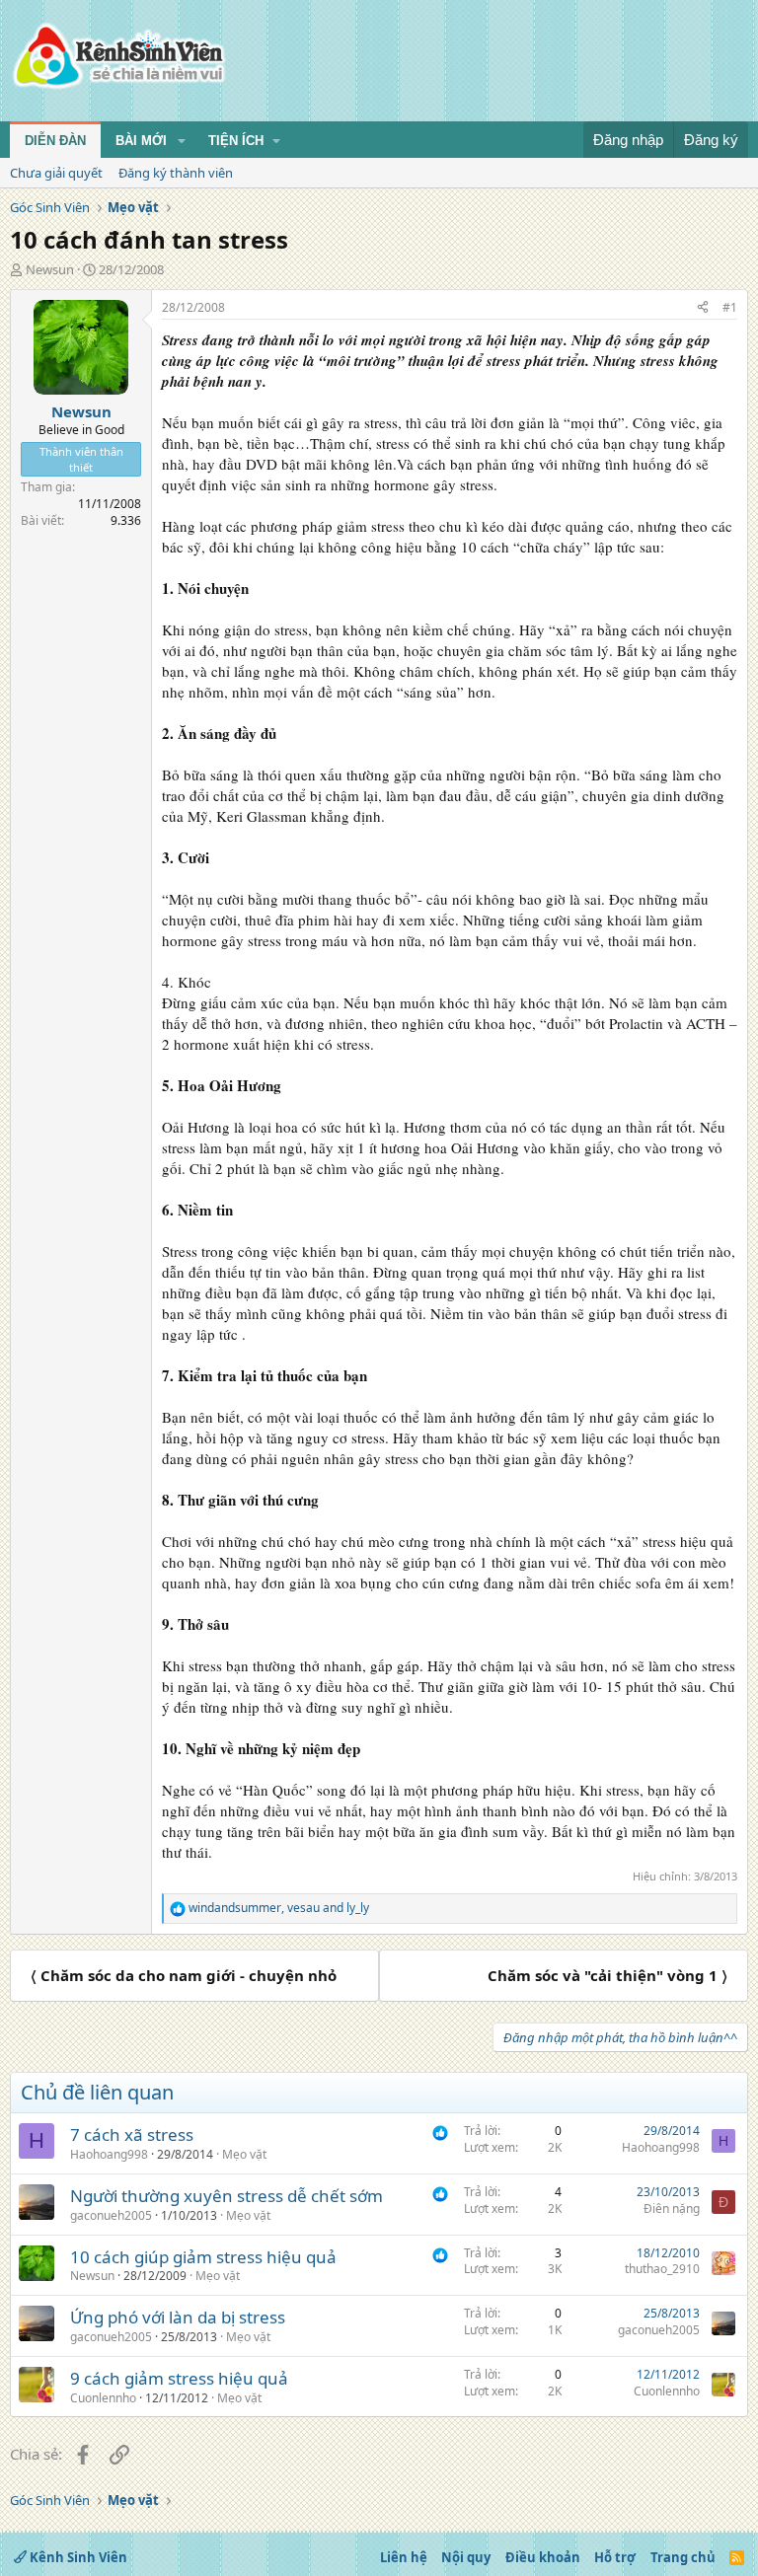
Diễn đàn (55, 141)
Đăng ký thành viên (176, 173)
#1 (730, 307)
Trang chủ (683, 2557)
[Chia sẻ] (703, 308)
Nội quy (466, 2557)
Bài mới (141, 141)
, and (279, 1908)
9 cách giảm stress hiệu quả (179, 2378)
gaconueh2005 (111, 2215)
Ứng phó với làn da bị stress (178, 2317)
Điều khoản (543, 2557)
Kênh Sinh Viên (77, 2557)
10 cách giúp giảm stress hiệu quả (203, 2257)
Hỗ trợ (615, 2557)
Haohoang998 (109, 2154)
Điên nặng (672, 2208)
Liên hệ (404, 2557)
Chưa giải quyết (56, 173)
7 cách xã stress (132, 2134)
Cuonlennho (103, 2398)
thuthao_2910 (662, 2269)
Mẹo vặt (244, 2154)
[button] (182, 141)
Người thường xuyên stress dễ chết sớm (227, 2196)
